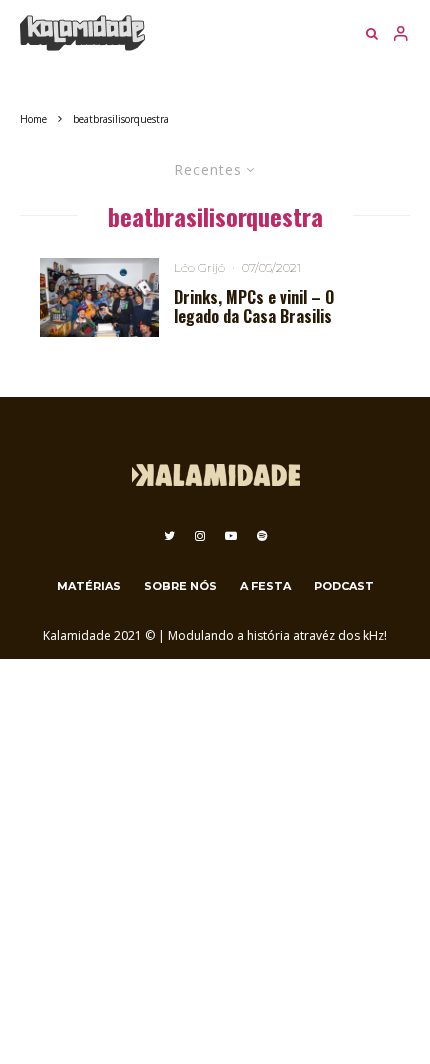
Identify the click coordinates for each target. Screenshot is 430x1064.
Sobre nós (180, 586)
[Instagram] (200, 536)
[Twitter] (169, 536)
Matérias (89, 586)
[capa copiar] (99, 297)
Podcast (344, 586)
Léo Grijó (199, 267)
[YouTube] (231, 536)
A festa (265, 586)
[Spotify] (262, 536)
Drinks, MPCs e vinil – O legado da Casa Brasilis (254, 307)
